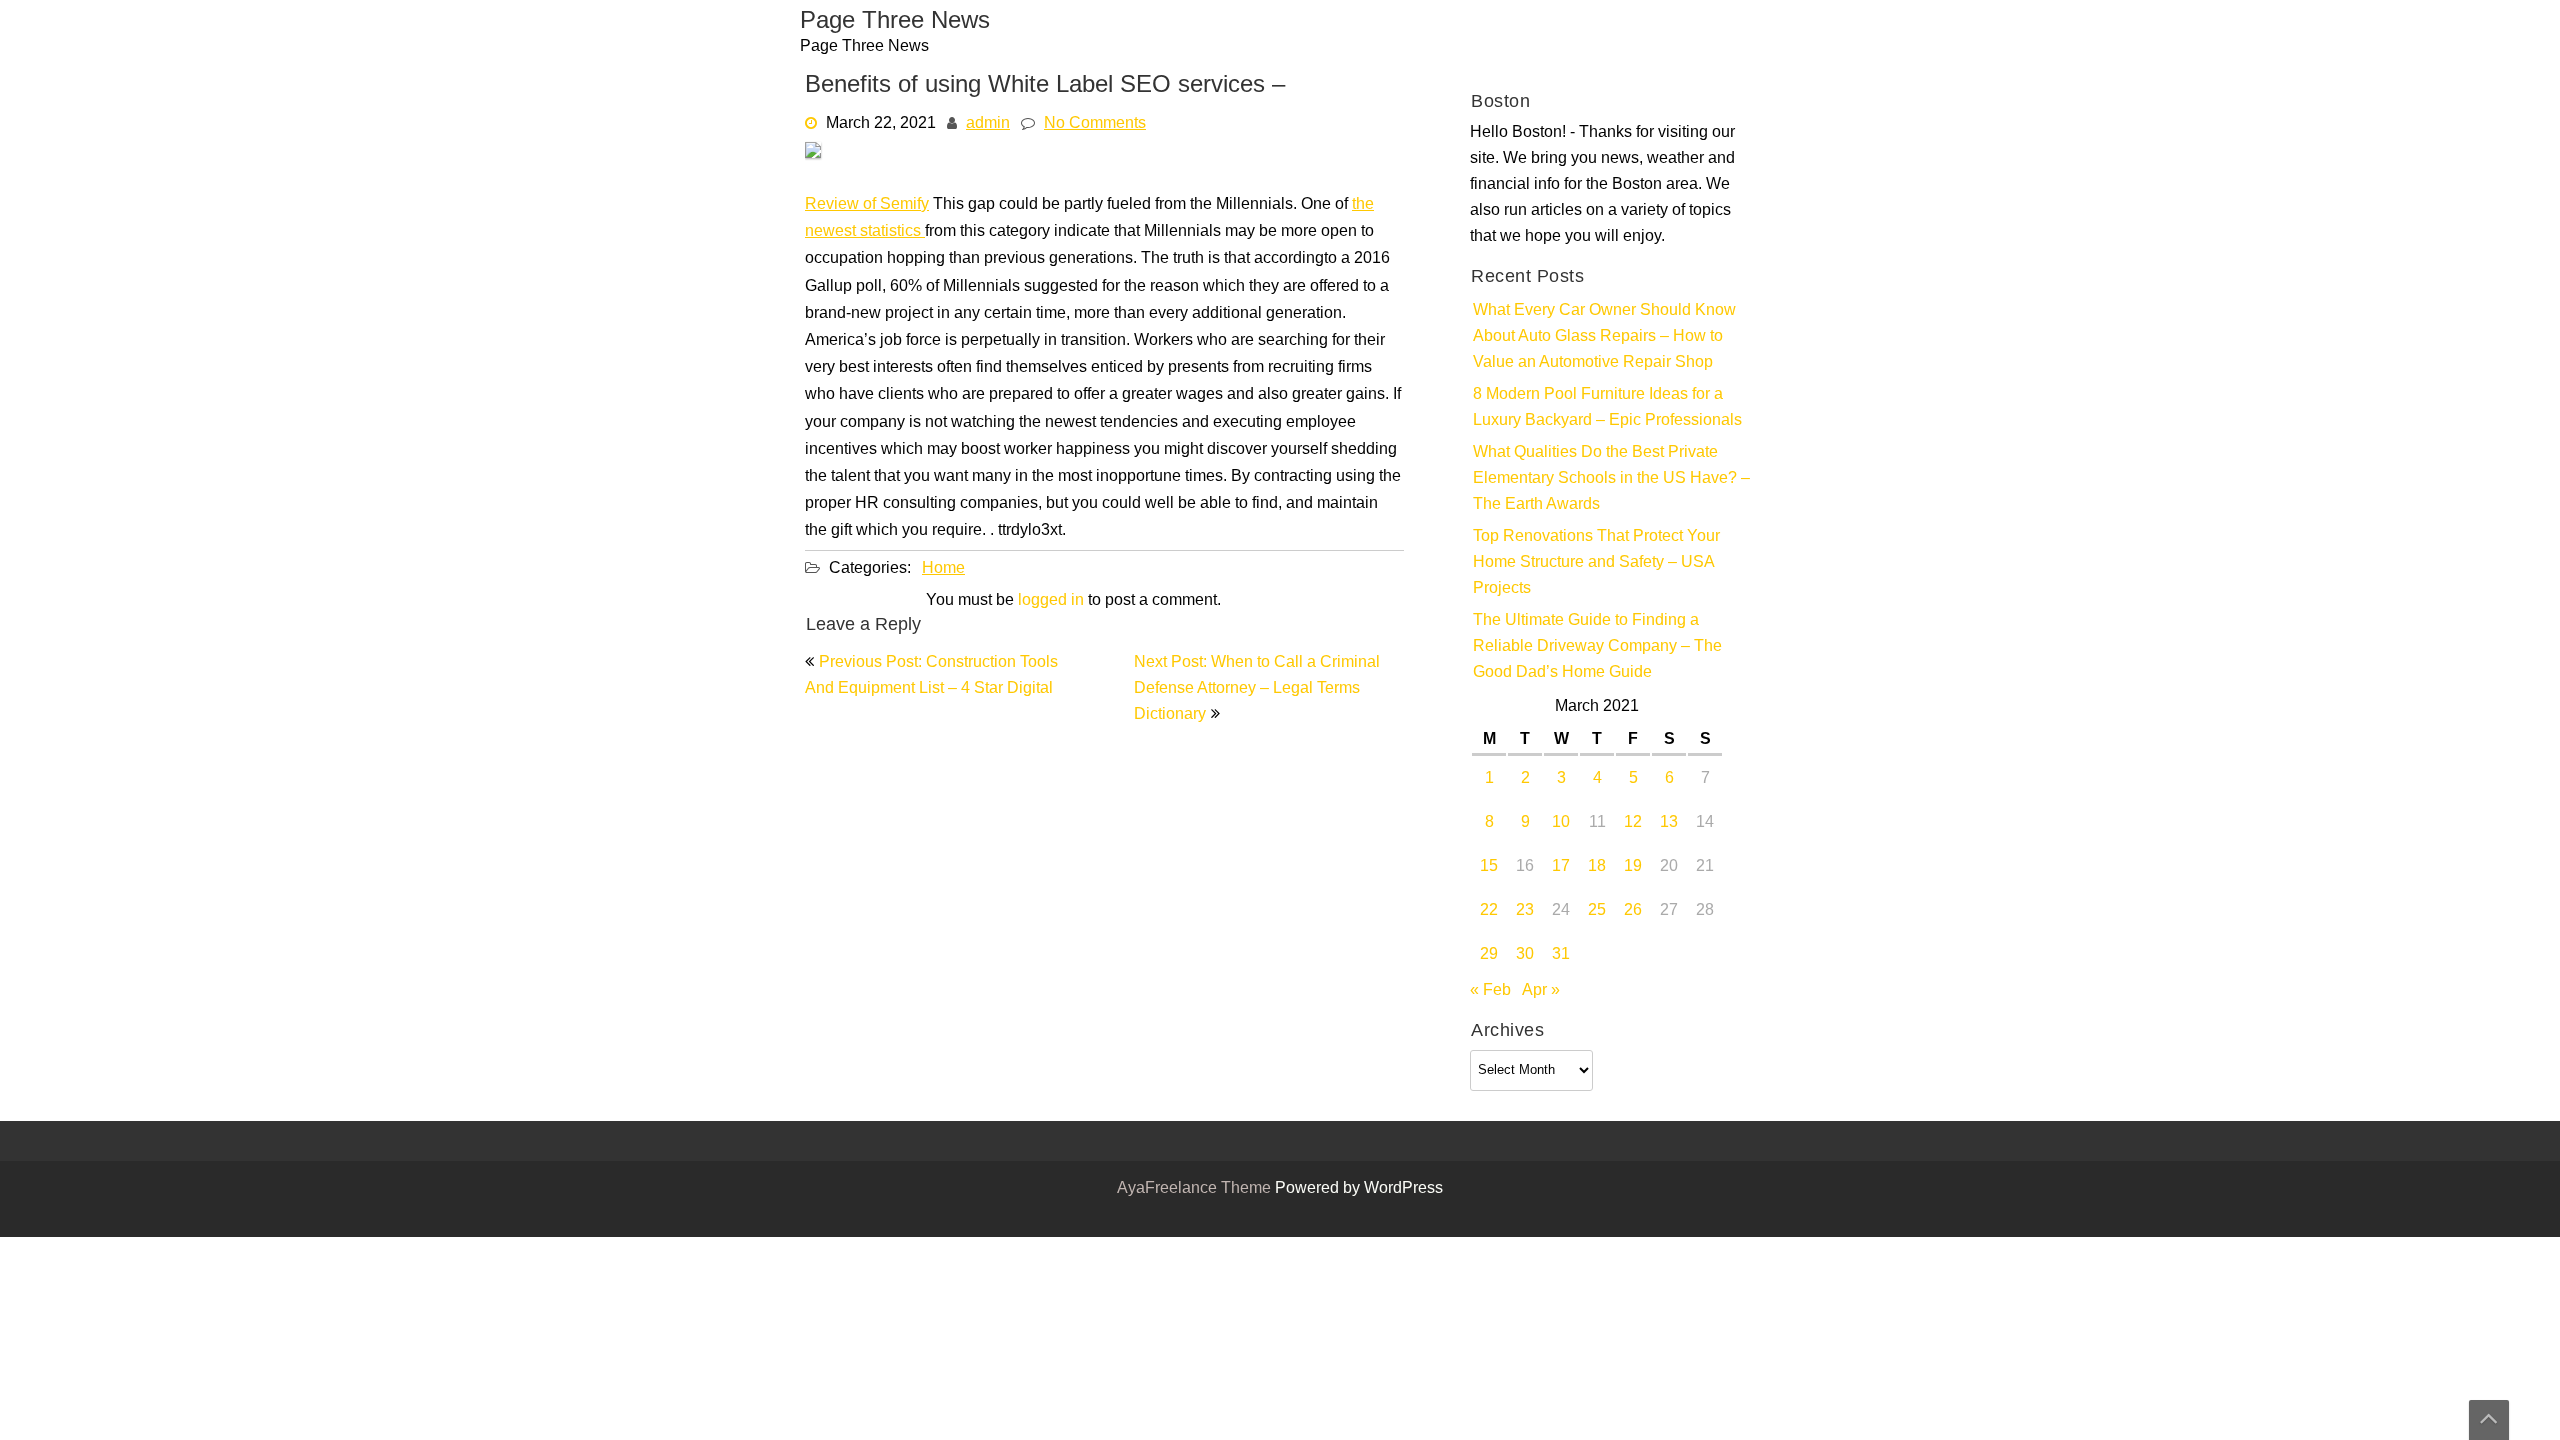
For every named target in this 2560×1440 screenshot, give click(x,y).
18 (1597, 867)
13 (1669, 823)
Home (943, 569)
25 (1597, 911)
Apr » (1541, 991)
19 (1633, 867)
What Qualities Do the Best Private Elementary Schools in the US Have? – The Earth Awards (1611, 479)
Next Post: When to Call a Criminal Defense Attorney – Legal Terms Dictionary (1257, 689)
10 (1561, 823)
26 (1633, 911)
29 (1489, 955)
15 (1489, 867)
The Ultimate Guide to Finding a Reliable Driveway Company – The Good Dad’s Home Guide (1597, 647)
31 (1561, 955)
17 (1561, 867)
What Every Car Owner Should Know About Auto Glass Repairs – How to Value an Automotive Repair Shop (1604, 337)
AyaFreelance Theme (1196, 1189)
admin (988, 124)
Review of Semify (867, 205)
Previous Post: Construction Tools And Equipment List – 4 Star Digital (931, 676)
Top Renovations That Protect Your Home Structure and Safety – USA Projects (1596, 563)
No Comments (1095, 124)
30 (1525, 955)
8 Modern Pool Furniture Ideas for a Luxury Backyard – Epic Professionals (1607, 408)
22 (1489, 911)
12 (1633, 823)
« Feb (1490, 991)
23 (1525, 911)
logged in (1051, 601)
